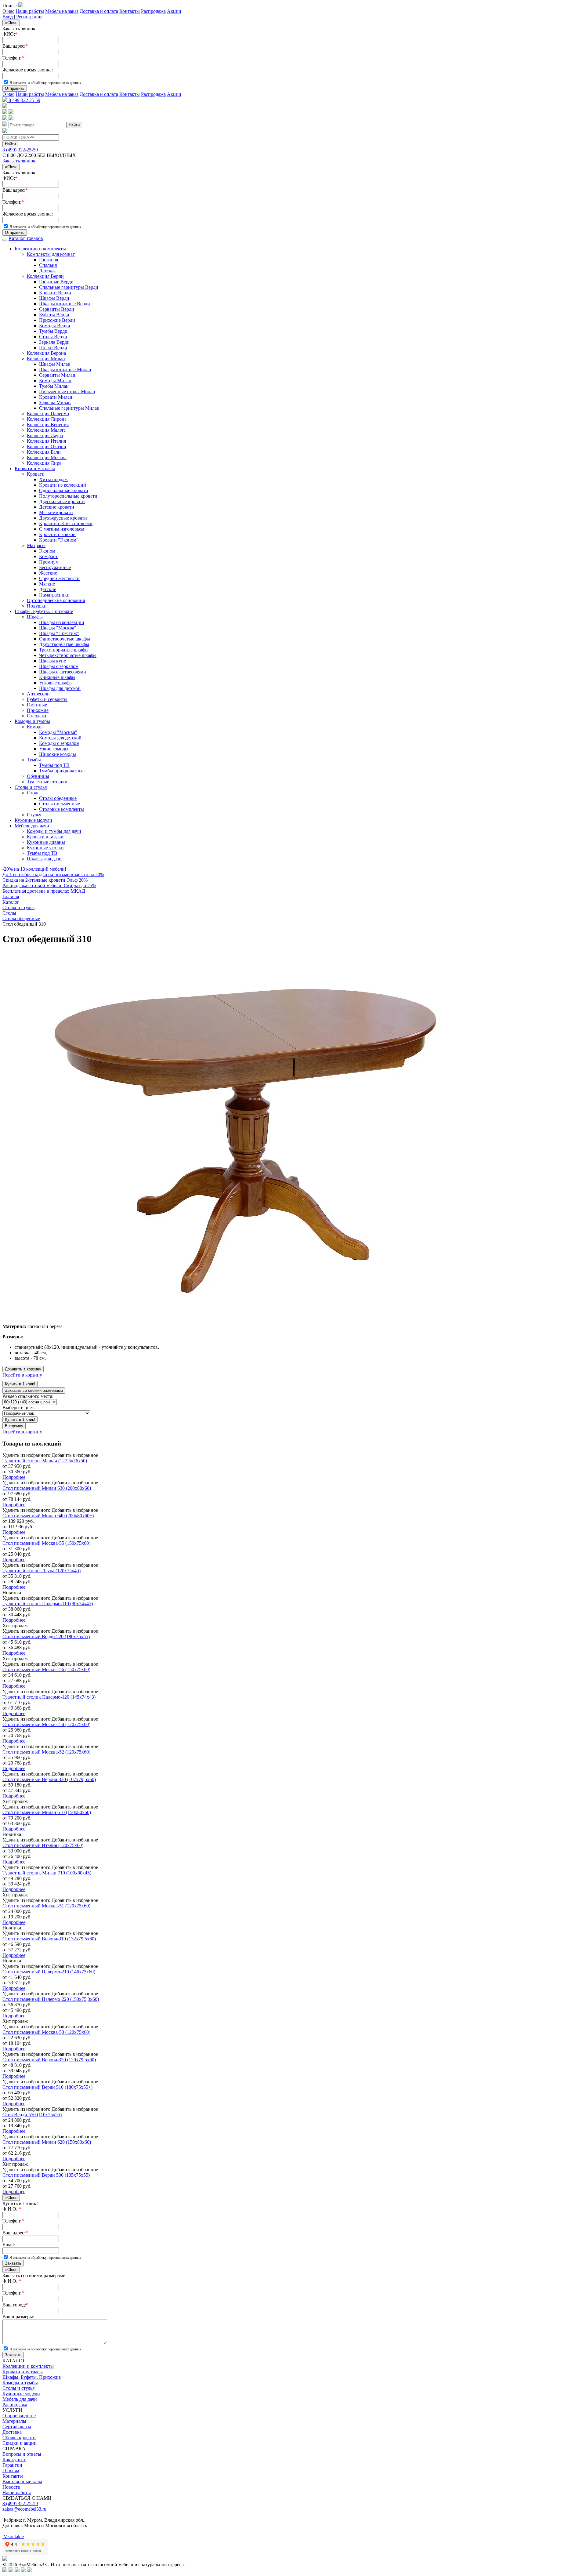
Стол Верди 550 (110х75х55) (32, 2115)
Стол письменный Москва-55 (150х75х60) (46, 1543)
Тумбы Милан (54, 386)
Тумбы (34, 760)
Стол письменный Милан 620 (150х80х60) (47, 2142)
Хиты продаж (53, 479)
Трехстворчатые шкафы (64, 650)
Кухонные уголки (45, 848)
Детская (47, 271)
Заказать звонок (19, 161)
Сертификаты (17, 2427)
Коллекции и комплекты (40, 249)
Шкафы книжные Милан (65, 370)
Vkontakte (13, 2536)
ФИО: (10, 34)
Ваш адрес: (15, 46)
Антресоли (38, 694)
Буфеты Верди (54, 315)
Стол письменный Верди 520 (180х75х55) (46, 1636)
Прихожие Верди (57, 320)
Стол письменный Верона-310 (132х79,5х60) (49, 1939)
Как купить (14, 2460)
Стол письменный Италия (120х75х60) (43, 1845)
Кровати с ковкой (57, 534)
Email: (9, 2245)
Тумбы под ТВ (54, 765)
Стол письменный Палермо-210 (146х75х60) (49, 1972)
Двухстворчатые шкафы (64, 644)
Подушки (37, 606)
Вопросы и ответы (22, 2454)
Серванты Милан (57, 375)
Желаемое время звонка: (28, 70)
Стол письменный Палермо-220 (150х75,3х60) (51, 1999)
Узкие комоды (54, 749)
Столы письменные (60, 804)
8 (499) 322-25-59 (20, 150)
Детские (48, 589)
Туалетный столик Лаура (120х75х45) (42, 1571)
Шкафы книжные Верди (65, 304)
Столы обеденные (58, 798)
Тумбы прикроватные (62, 771)
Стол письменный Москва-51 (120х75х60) (46, 1906)
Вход (8, 17)
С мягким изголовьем (62, 529)
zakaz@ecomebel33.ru (24, 2509)
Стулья (34, 815)
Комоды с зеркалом (59, 743)
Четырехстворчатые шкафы (68, 655)
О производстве (19, 2416)
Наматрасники (54, 595)
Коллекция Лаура (45, 435)
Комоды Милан (55, 381)
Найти (74, 125)
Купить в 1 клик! (20, 1384)
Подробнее (14, 1477)
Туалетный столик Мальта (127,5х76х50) (45, 1461)
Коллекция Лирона (47, 419)
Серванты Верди (57, 309)
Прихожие (38, 710)
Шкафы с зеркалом (59, 666)
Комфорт (48, 556)
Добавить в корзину (23, 1369)
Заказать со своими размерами (34, 1390)
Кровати (36, 474)
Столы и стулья (31, 787)
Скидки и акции (20, 2443)
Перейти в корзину (22, 1375)
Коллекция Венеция (48, 424)
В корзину (14, 1426)
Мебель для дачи (32, 826)
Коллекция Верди (45, 276)
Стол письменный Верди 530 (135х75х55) (46, 2175)
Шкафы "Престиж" (59, 633)
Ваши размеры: (18, 2317)
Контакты (130, 11)
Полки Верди (53, 348)
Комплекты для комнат (51, 254)
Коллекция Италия (46, 441)
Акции (174, 11)
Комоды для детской (60, 738)
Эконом (47, 551)
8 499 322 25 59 (24, 100)
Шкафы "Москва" (58, 628)
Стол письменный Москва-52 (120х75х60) (46, 1752)
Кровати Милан (56, 397)
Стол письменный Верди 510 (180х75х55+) (47, 2087)
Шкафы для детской (60, 688)
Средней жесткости (59, 578)
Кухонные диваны (46, 842)
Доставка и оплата (99, 11)
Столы (34, 793)
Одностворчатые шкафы (65, 639)
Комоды (35, 727)
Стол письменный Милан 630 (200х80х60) (47, 1488)
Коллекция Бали (44, 452)
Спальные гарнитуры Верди (69, 287)
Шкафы (35, 617)
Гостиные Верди (56, 282)
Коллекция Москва (47, 457)
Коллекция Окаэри (47, 446)
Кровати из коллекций (63, 485)
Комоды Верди (55, 326)
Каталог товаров (26, 238)
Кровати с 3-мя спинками (66, 523)
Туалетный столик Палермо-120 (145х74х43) (49, 1697)
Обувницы (38, 776)
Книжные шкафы (57, 677)
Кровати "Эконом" (59, 540)
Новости (11, 2487)
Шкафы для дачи (44, 859)
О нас (8, 11)
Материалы (14, 2421)
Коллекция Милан (46, 359)
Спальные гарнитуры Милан (69, 408)
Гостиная (49, 260)
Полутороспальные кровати (68, 496)
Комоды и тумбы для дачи (54, 831)
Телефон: (13, 58)
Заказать (13, 2263)
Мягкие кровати (56, 512)
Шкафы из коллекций (62, 622)
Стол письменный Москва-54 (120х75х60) (46, 1724)
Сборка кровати (19, 2438)
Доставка (12, 2432)
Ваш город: (15, 2305)
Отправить (15, 88)
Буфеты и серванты (47, 699)
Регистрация (29, 17)
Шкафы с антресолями (63, 672)
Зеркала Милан (55, 403)
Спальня (48, 265)
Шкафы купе (52, 661)
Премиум (49, 562)
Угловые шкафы (56, 683)
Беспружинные (55, 567)
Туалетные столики (47, 782)
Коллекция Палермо (48, 414)
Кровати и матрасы (35, 468)
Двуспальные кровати (62, 501)
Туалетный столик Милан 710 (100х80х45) (47, 1873)
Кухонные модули (33, 820)
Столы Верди (53, 337)
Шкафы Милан (55, 364)
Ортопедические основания (56, 600)
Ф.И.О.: (12, 2209)
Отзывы (11, 2471)
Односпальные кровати (64, 490)
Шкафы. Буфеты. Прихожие (44, 611)
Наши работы (30, 11)
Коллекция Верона (46, 353)
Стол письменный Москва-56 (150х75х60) (46, 1669)
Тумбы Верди (53, 331)
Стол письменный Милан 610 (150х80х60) (47, 1812)
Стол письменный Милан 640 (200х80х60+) (48, 1516)
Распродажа (153, 11)
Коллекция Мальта (46, 430)
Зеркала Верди (54, 342)
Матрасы (36, 545)
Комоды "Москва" (58, 732)
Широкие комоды (58, 754)
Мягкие (47, 584)
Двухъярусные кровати (63, 518)
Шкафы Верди (54, 298)
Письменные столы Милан (67, 392)
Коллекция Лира (44, 463)
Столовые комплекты (61, 809)
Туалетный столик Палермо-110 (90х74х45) (48, 1604)
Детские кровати (57, 507)
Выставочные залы (22, 2482)
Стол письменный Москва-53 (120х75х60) (46, 2032)
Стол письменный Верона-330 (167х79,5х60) (49, 1779)
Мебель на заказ (62, 11)
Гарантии (12, 2465)
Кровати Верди (55, 293)
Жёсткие (48, 573)
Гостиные (37, 705)
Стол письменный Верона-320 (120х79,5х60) (49, 2060)
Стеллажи (37, 716)
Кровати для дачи (45, 837)
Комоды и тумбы (32, 721)
